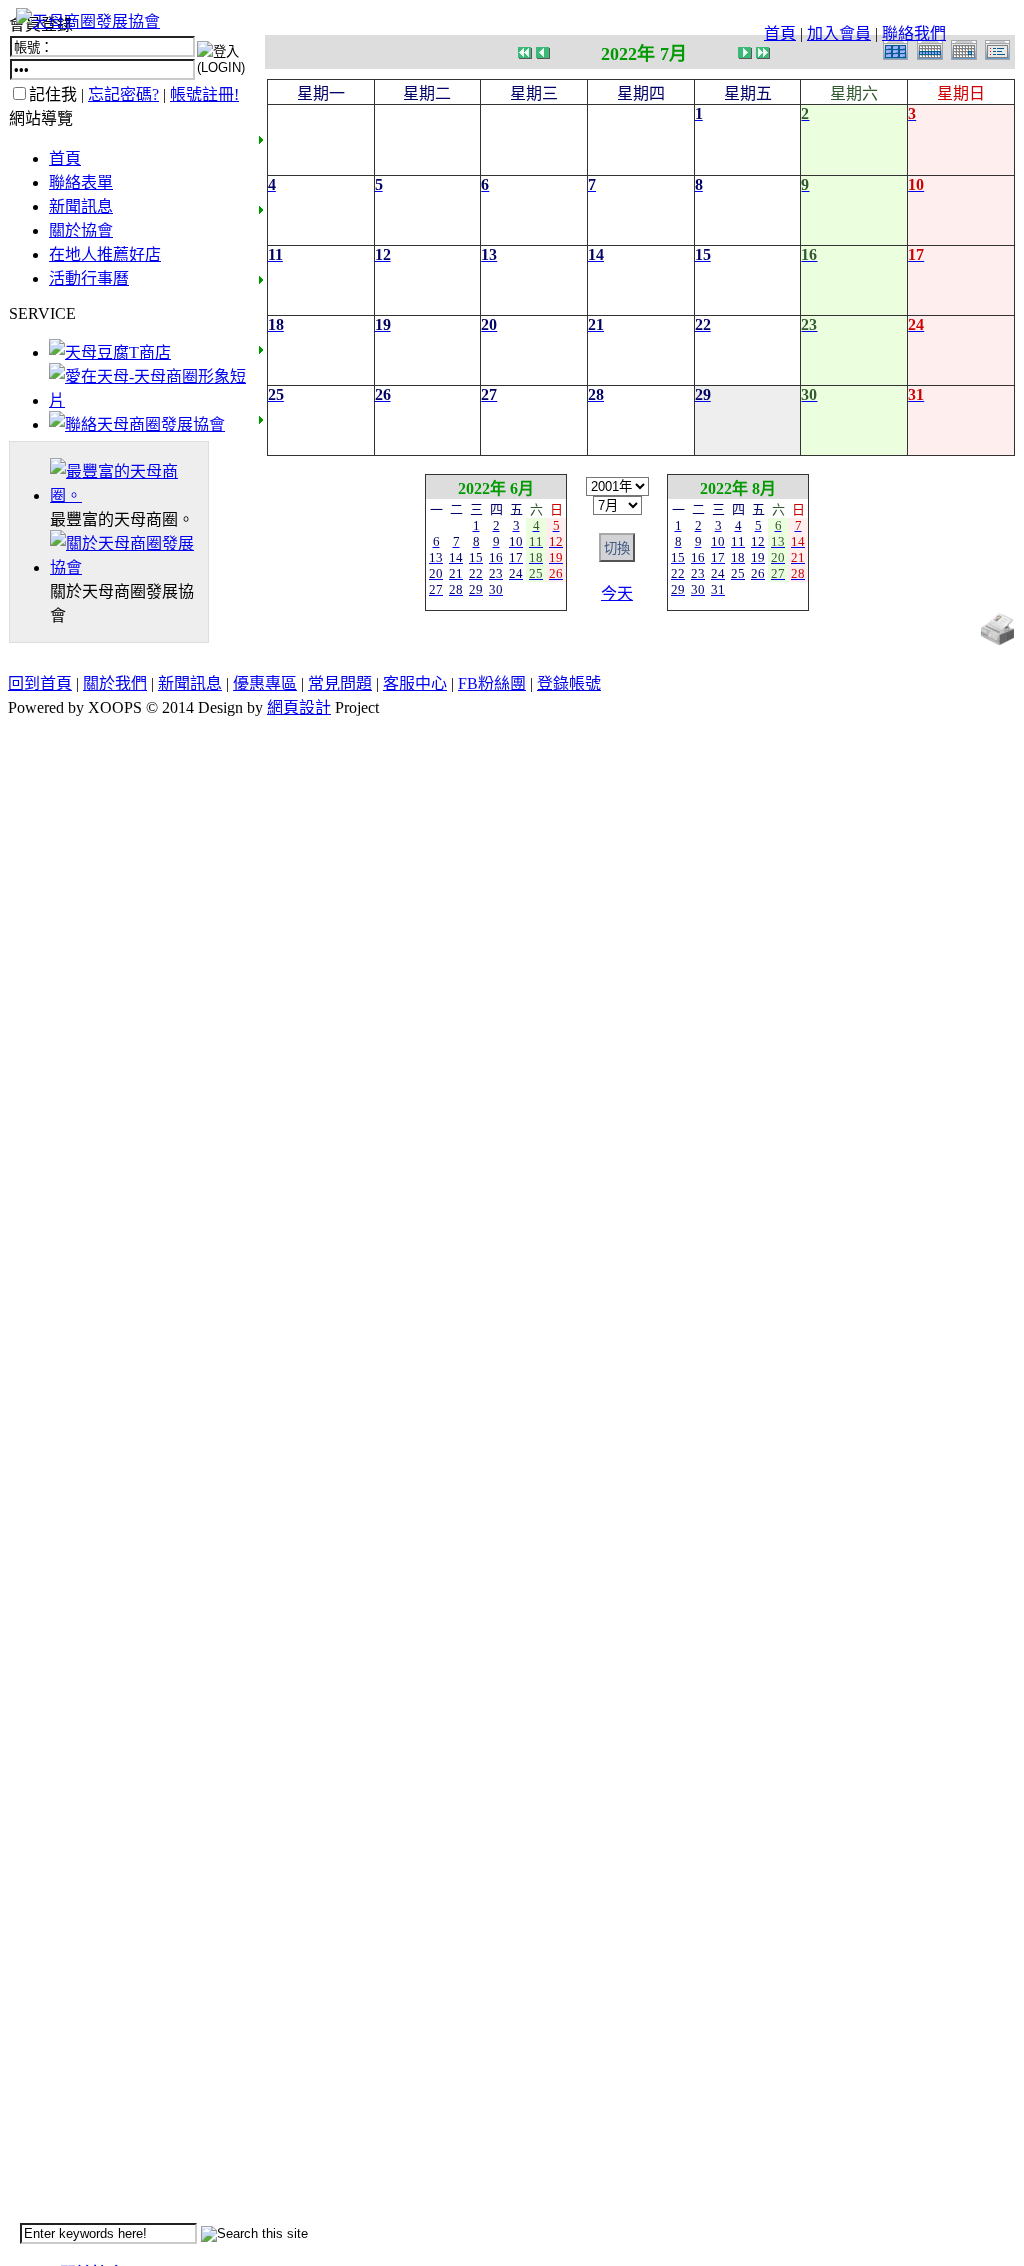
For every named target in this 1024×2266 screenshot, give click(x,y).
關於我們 (115, 683)
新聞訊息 (81, 206)
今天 (617, 593)
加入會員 (839, 33)
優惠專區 (265, 683)
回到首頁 (40, 683)
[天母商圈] (129, 495)
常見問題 (340, 683)
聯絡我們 (914, 33)
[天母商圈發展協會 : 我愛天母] (88, 21)
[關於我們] (129, 567)
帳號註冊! (204, 94)
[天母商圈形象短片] (147, 400)
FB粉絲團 (492, 683)
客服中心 (415, 683)
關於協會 (81, 230)
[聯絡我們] (137, 424)
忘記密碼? (123, 94)
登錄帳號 (569, 683)
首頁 (780, 33)
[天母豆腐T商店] (110, 352)
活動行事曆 (89, 278)
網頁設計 (299, 707)
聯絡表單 (81, 182)
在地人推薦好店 (105, 254)
